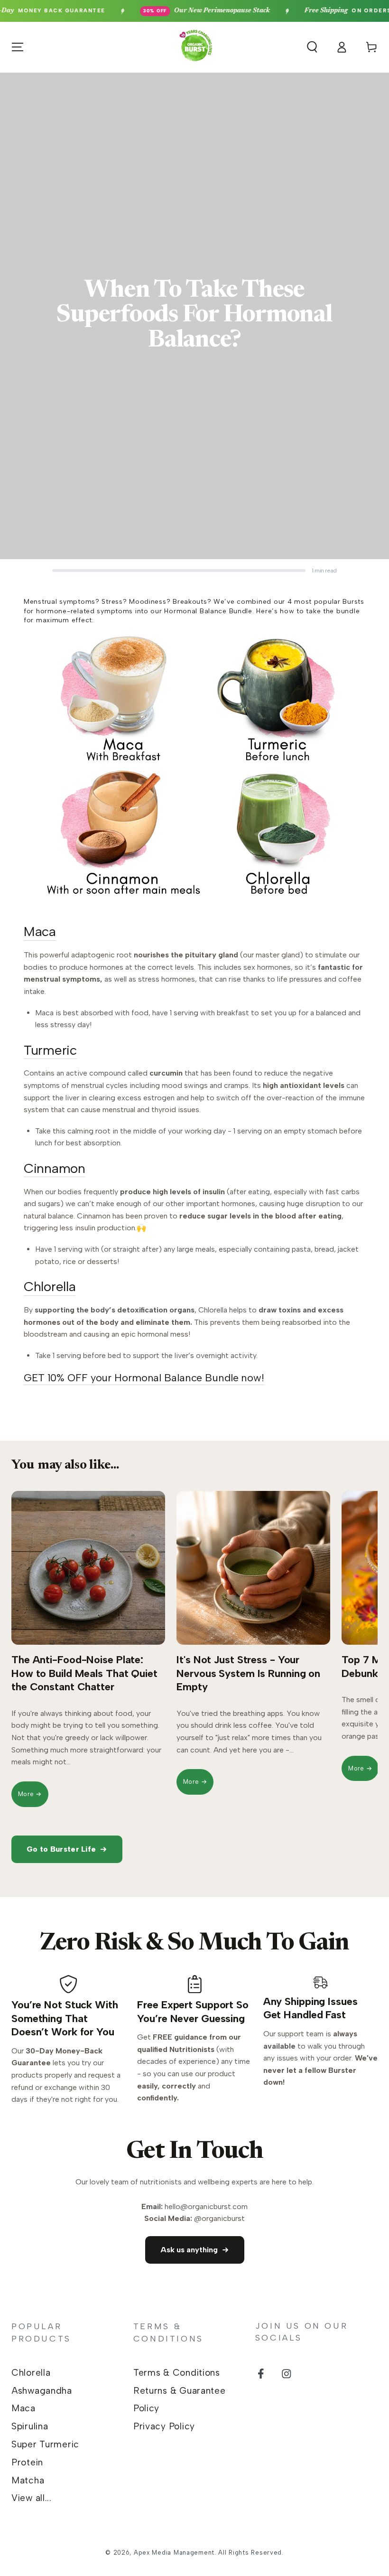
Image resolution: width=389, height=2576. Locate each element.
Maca (40, 931)
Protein (27, 2462)
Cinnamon (55, 1168)
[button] (312, 47)
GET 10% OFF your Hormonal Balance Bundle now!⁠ (144, 1378)
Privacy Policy (164, 2426)
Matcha (28, 2480)
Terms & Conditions (177, 2373)
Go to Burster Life (61, 1849)
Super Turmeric (45, 2444)
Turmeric (50, 1050)
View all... (32, 2498)
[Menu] (18, 47)
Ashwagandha (42, 2391)
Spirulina (30, 2426)
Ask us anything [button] (189, 2250)
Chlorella (50, 1286)
